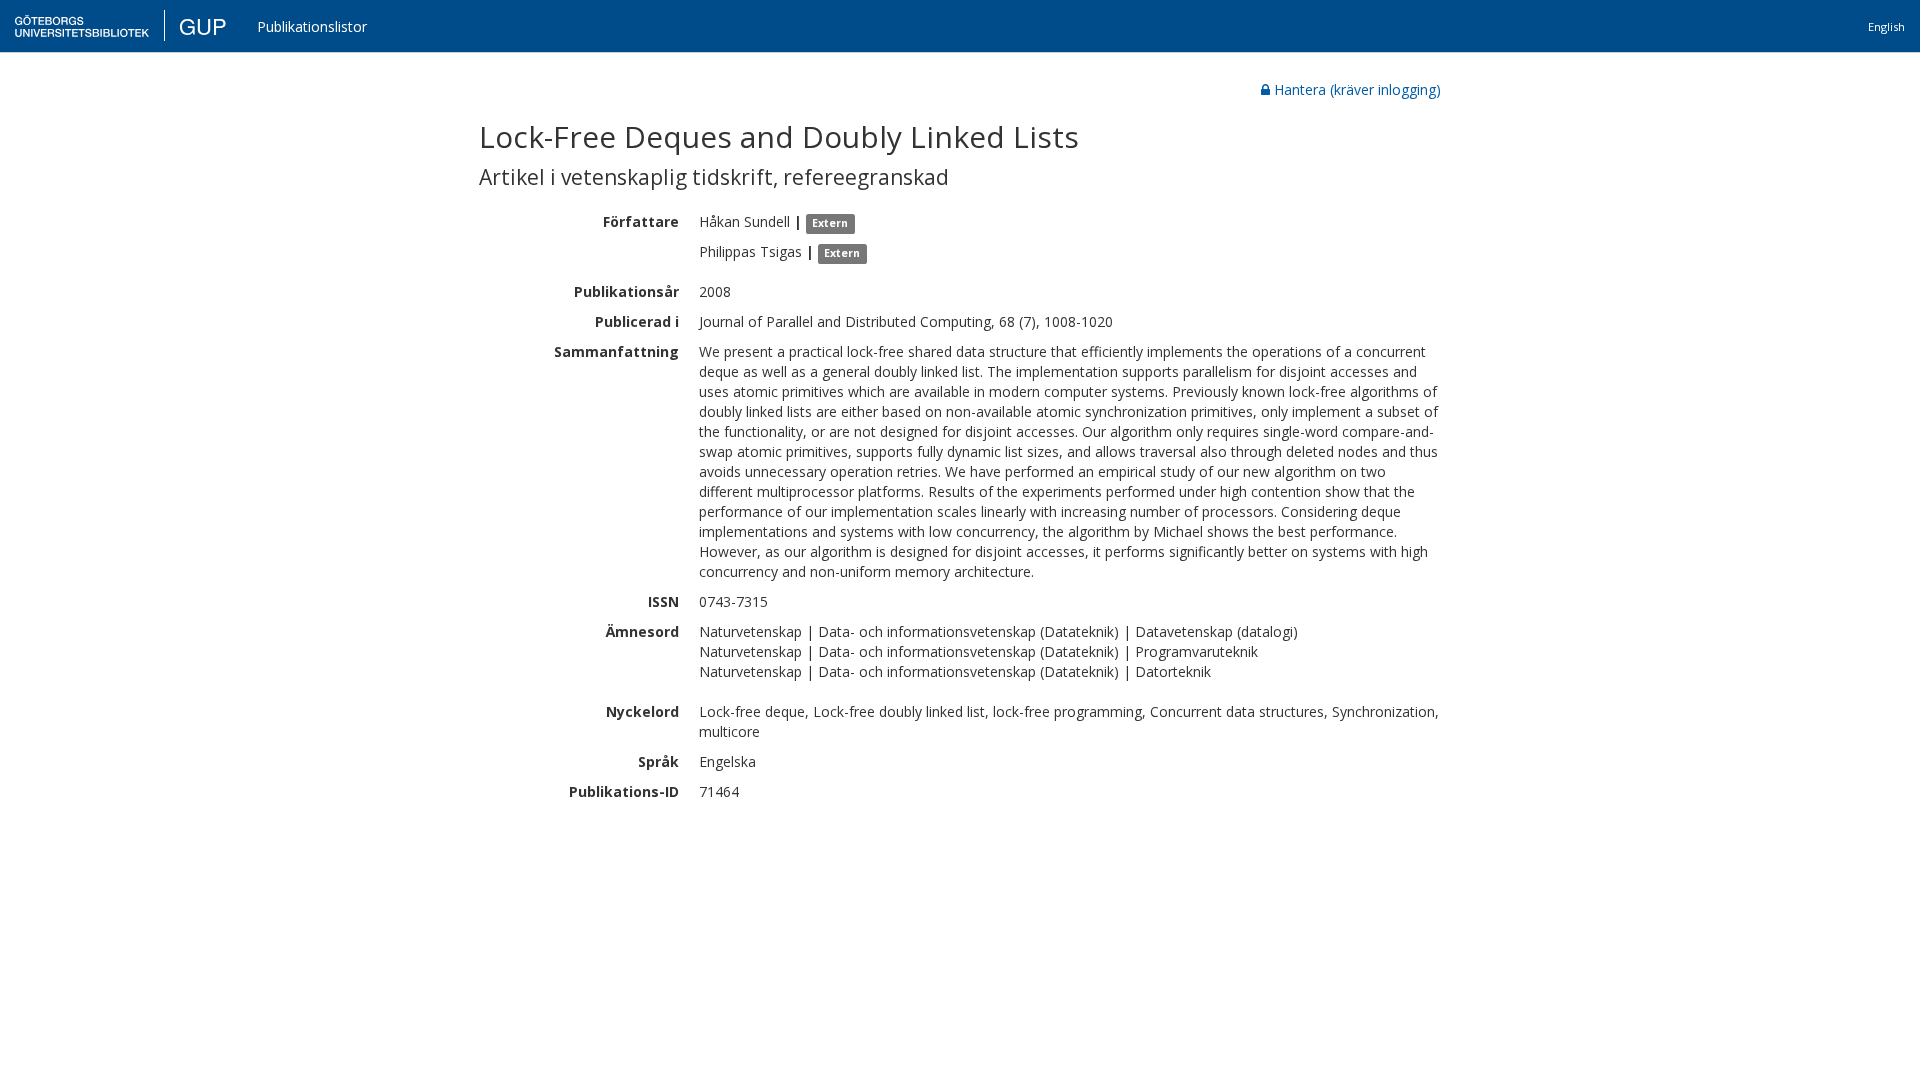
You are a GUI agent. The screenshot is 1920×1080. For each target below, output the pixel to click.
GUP (203, 25)
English (1886, 26)
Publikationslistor (312, 26)
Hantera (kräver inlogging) (1357, 89)
